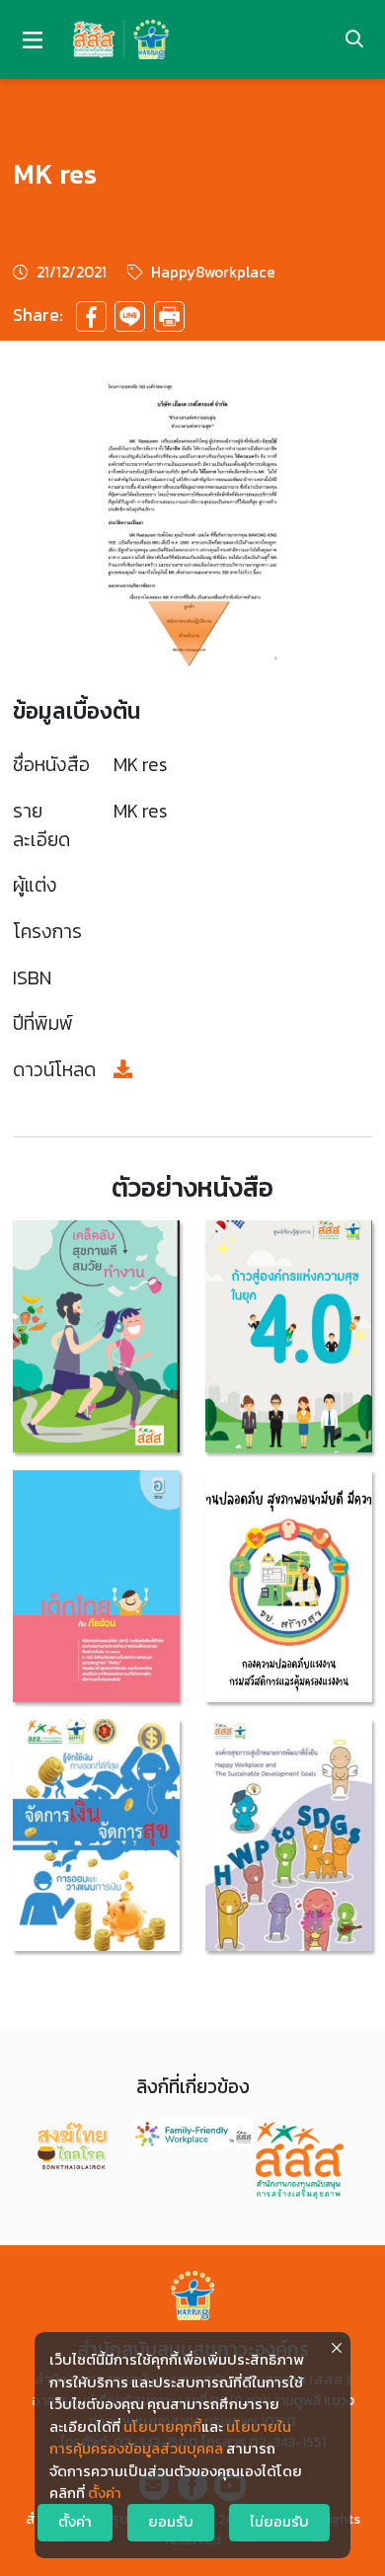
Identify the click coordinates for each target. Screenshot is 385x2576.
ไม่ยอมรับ (279, 2522)
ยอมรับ (171, 2522)
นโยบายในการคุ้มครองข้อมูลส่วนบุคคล (170, 2438)
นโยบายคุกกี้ (162, 2427)
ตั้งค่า (105, 2493)
